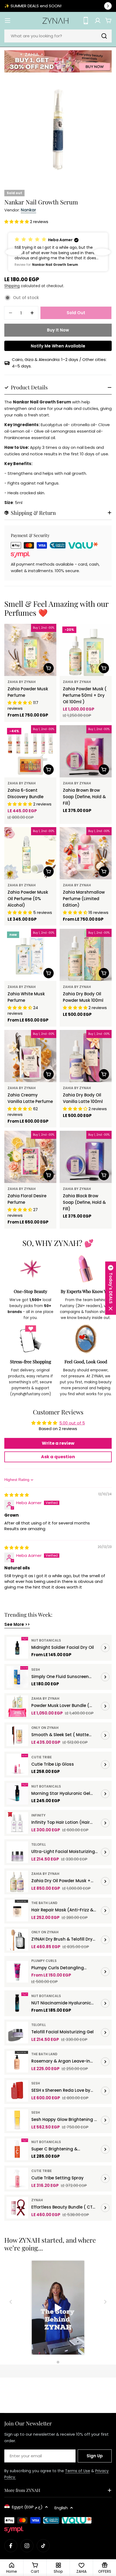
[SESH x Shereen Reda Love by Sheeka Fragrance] (17, 2091)
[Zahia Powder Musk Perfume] (30, 650)
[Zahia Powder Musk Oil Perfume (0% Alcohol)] (30, 853)
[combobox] (58, 36)
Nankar (28, 210)
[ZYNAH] (58, 62)
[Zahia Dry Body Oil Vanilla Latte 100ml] (86, 1056)
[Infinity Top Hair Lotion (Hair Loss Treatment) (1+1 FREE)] (17, 1823)
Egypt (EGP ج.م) (27, 2507)
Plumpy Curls (44, 1961)
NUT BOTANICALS (46, 1640)
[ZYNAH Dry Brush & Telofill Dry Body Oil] (17, 1940)
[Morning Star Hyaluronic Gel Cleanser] (17, 1794)
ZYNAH (37, 2200)
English (61, 2508)
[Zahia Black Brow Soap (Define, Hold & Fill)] (86, 1157)
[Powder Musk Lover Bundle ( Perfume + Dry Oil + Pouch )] (17, 1706)
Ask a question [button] (58, 1457)
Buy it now (58, 330)
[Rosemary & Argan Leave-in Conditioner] (17, 2062)
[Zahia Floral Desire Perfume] (30, 1157)
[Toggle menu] (8, 21)
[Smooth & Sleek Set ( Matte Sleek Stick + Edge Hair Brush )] (17, 1735)
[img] (17, 1495)
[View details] (105, 1648)
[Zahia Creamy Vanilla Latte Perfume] (30, 1056)
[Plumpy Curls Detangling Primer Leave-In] (17, 1972)
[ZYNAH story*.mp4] (58, 2308)
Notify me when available (58, 346)
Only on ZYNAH (45, 1728)
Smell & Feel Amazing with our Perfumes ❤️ (56, 608)
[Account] (98, 21)
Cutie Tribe (42, 1757)
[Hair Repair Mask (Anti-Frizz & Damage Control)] (17, 1911)
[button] (17, 222)
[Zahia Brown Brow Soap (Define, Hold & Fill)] (86, 751)
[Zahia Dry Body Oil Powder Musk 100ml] (86, 955)
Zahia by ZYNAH (22, 682)
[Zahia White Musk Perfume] (30, 955)
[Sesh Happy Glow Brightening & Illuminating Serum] (17, 2120)
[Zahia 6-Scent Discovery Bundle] (30, 751)
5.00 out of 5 (72, 1423)
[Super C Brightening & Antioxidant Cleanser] (17, 2149)
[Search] (104, 36)
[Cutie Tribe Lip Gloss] (17, 1765)
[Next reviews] (102, 252)
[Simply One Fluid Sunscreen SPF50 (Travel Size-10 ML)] (17, 1677)
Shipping (12, 286)
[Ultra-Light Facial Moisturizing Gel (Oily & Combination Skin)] (17, 1852)
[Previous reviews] (14, 252)
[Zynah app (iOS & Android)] (86, 21)
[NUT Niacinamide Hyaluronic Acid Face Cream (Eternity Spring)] (17, 2003)
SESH (36, 1670)
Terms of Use (78, 2471)
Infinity (38, 1815)
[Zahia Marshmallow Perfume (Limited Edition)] (86, 853)
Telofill (39, 1844)
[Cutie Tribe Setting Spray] (17, 2179)
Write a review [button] (58, 1443)
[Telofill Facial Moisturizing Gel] (17, 2033)
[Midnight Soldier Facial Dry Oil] (17, 1648)
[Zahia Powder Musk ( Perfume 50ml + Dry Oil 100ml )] (86, 650)
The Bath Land (44, 1903)
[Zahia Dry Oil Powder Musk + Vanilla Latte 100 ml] (17, 1881)
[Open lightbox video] (58, 2308)
